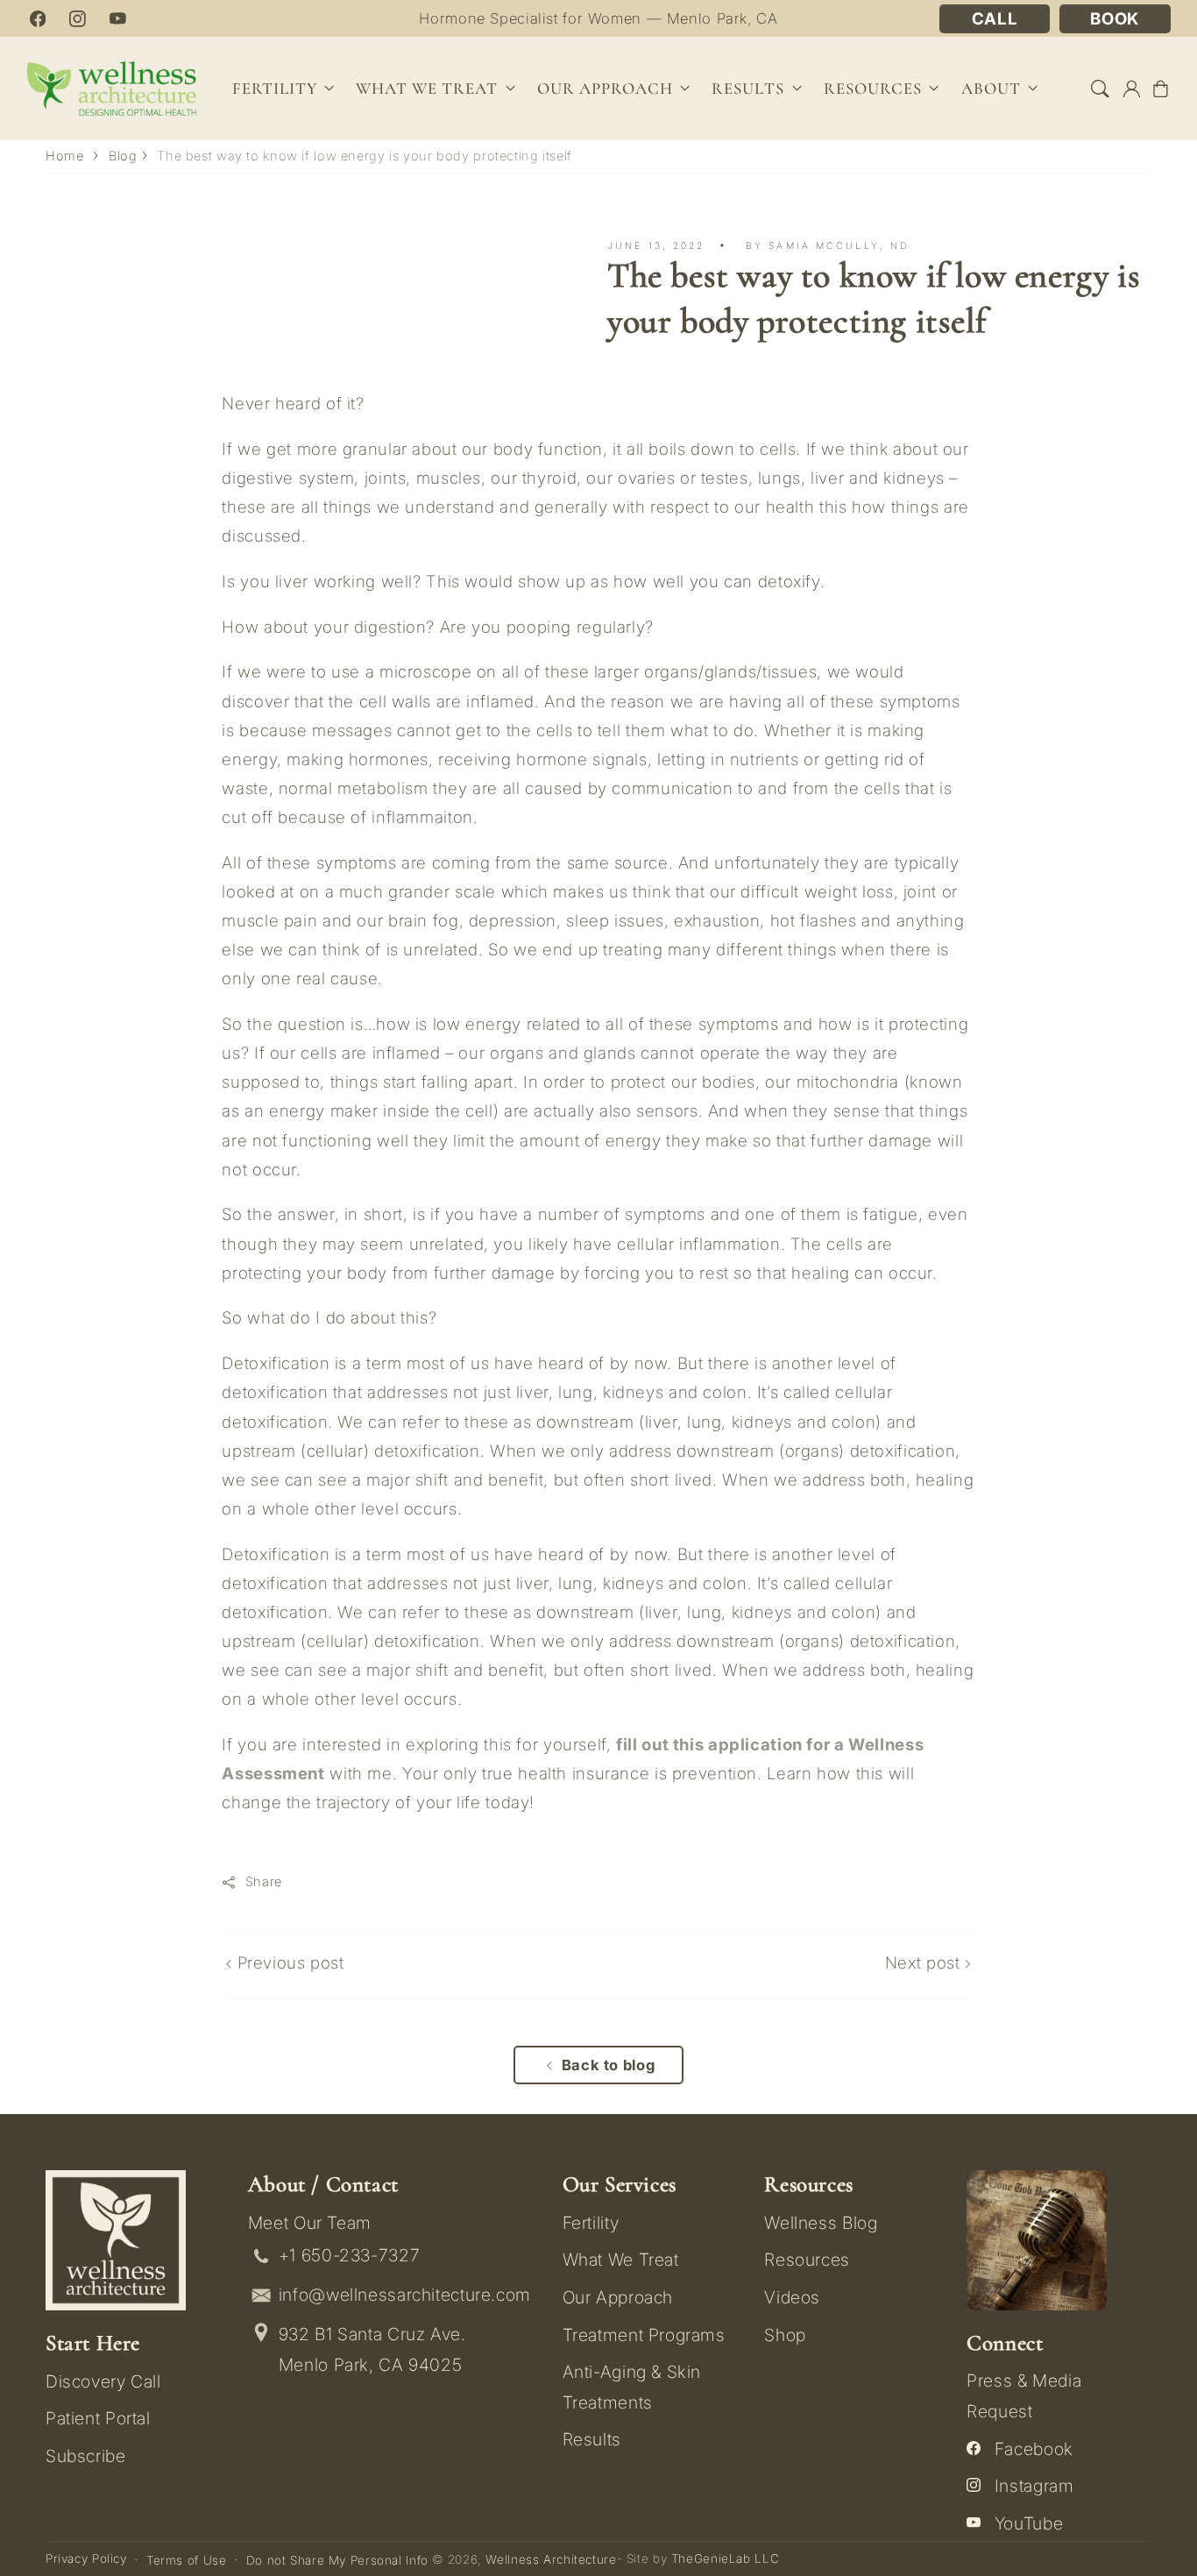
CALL (995, 19)
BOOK (1115, 19)
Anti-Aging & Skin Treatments (632, 2387)
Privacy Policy (86, 2558)
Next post (925, 1963)
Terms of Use (187, 2560)
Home (65, 156)
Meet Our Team (310, 2223)
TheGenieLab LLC (725, 2558)
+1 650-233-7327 (349, 2255)
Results (748, 89)
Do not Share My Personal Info (337, 2560)
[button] (1101, 89)
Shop (785, 2335)
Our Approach (618, 2297)
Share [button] (264, 1882)
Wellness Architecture (551, 2559)
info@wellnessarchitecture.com (405, 2295)
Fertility (591, 2223)
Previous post (288, 1963)
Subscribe (86, 2456)
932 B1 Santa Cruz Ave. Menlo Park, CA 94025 (372, 2349)
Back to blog (609, 2065)
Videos (792, 2297)
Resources (807, 2260)
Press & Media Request (1024, 2395)
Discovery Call (103, 2381)
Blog (123, 156)
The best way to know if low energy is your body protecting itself (365, 156)
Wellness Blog (821, 2223)
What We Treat (621, 2260)
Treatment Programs (644, 2335)
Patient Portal (98, 2418)
